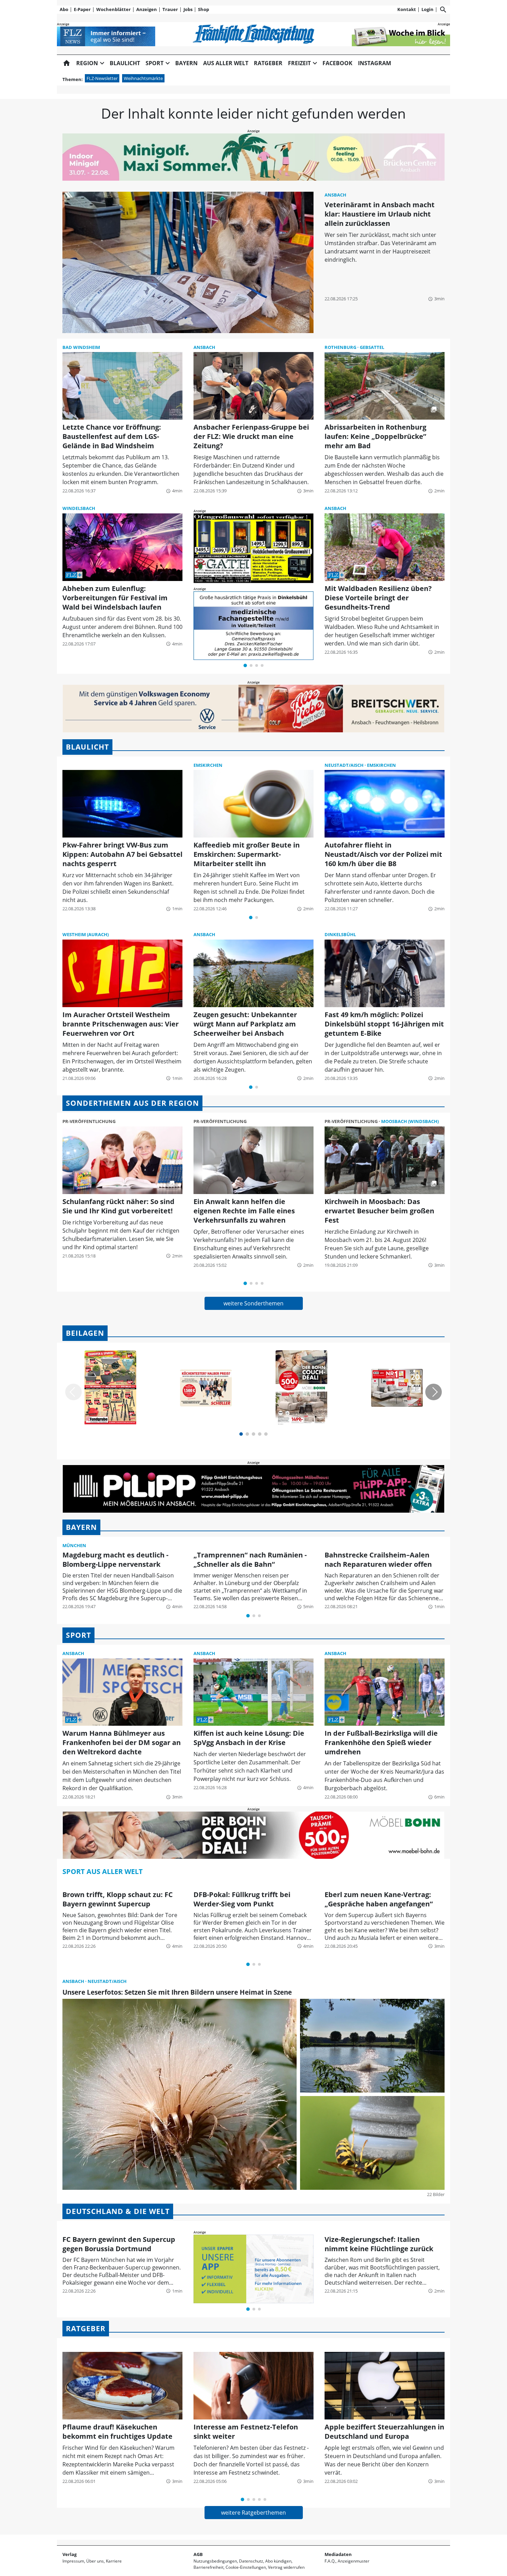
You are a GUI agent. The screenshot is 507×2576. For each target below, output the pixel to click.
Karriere (114, 2561)
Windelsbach (79, 508)
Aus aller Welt (226, 63)
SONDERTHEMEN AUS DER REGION (132, 1103)
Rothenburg (341, 347)
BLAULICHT (87, 747)
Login (428, 9)
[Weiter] (434, 1392)
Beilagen (85, 1333)
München (74, 1545)
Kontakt (407, 9)
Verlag (69, 2554)
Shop (203, 9)
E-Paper (82, 9)
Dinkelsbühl (340, 934)
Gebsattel (372, 347)
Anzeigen (147, 9)
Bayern (186, 63)
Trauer (170, 9)
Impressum (73, 2561)
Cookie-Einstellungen (246, 2567)
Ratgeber (268, 63)
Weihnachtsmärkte (143, 78)
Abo (64, 9)
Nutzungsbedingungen (215, 2561)
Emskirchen (208, 765)
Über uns (95, 2561)
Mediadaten (338, 2554)
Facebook (337, 63)
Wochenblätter (113, 9)
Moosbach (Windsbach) (410, 1121)
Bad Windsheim (81, 347)
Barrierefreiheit (208, 2567)
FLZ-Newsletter (102, 78)
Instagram (375, 63)
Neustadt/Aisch (345, 765)
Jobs (188, 9)
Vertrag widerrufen (286, 2567)
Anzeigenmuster (354, 2561)
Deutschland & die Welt (118, 2211)
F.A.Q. (330, 2561)
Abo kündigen (278, 2561)
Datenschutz (251, 2561)
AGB (198, 2554)
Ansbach (335, 195)
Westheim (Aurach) (86, 934)
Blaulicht (125, 63)
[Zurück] (73, 1392)
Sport (78, 1635)
